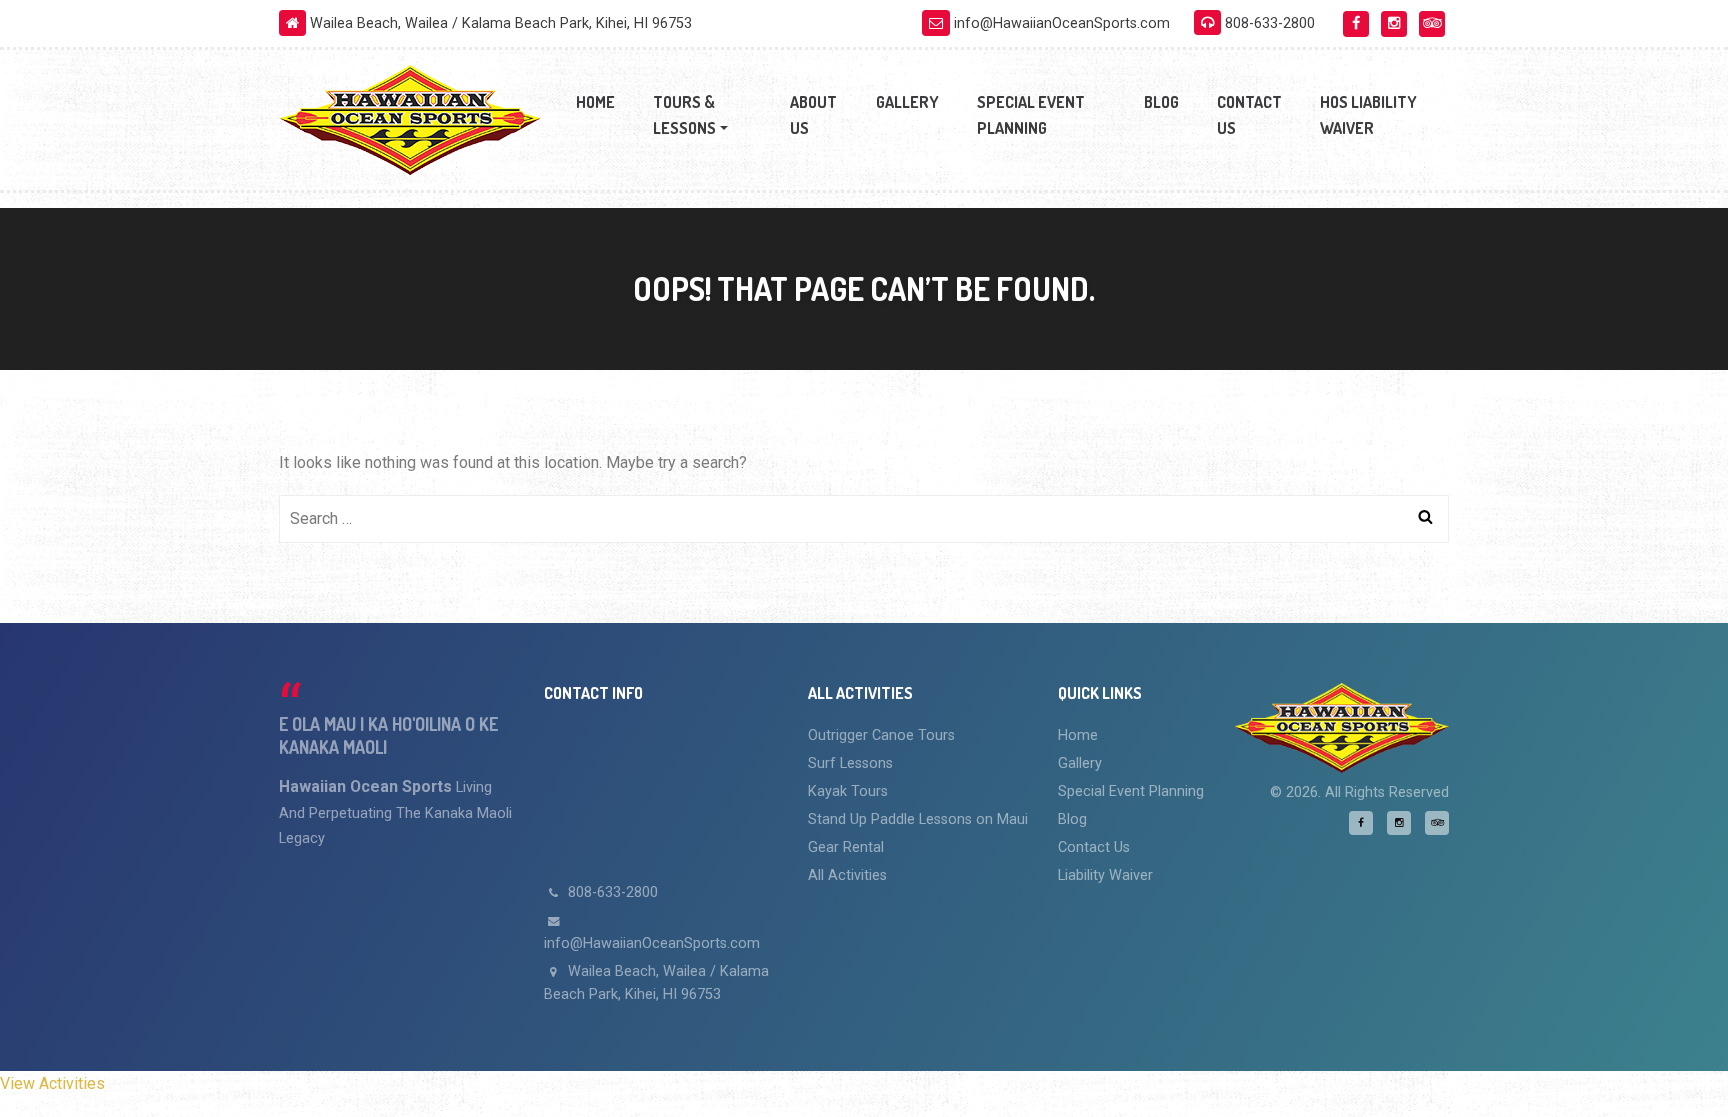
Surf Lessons (850, 763)
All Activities (847, 875)
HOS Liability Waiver (1368, 115)
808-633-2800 (611, 892)
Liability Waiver (1105, 875)
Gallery (907, 102)
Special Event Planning (1031, 115)
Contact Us (1249, 115)
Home (595, 102)
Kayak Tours (848, 791)
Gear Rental (846, 847)
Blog (1161, 102)
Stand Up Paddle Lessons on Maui (918, 819)
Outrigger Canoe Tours (881, 735)
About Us (813, 115)
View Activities (52, 1083)
